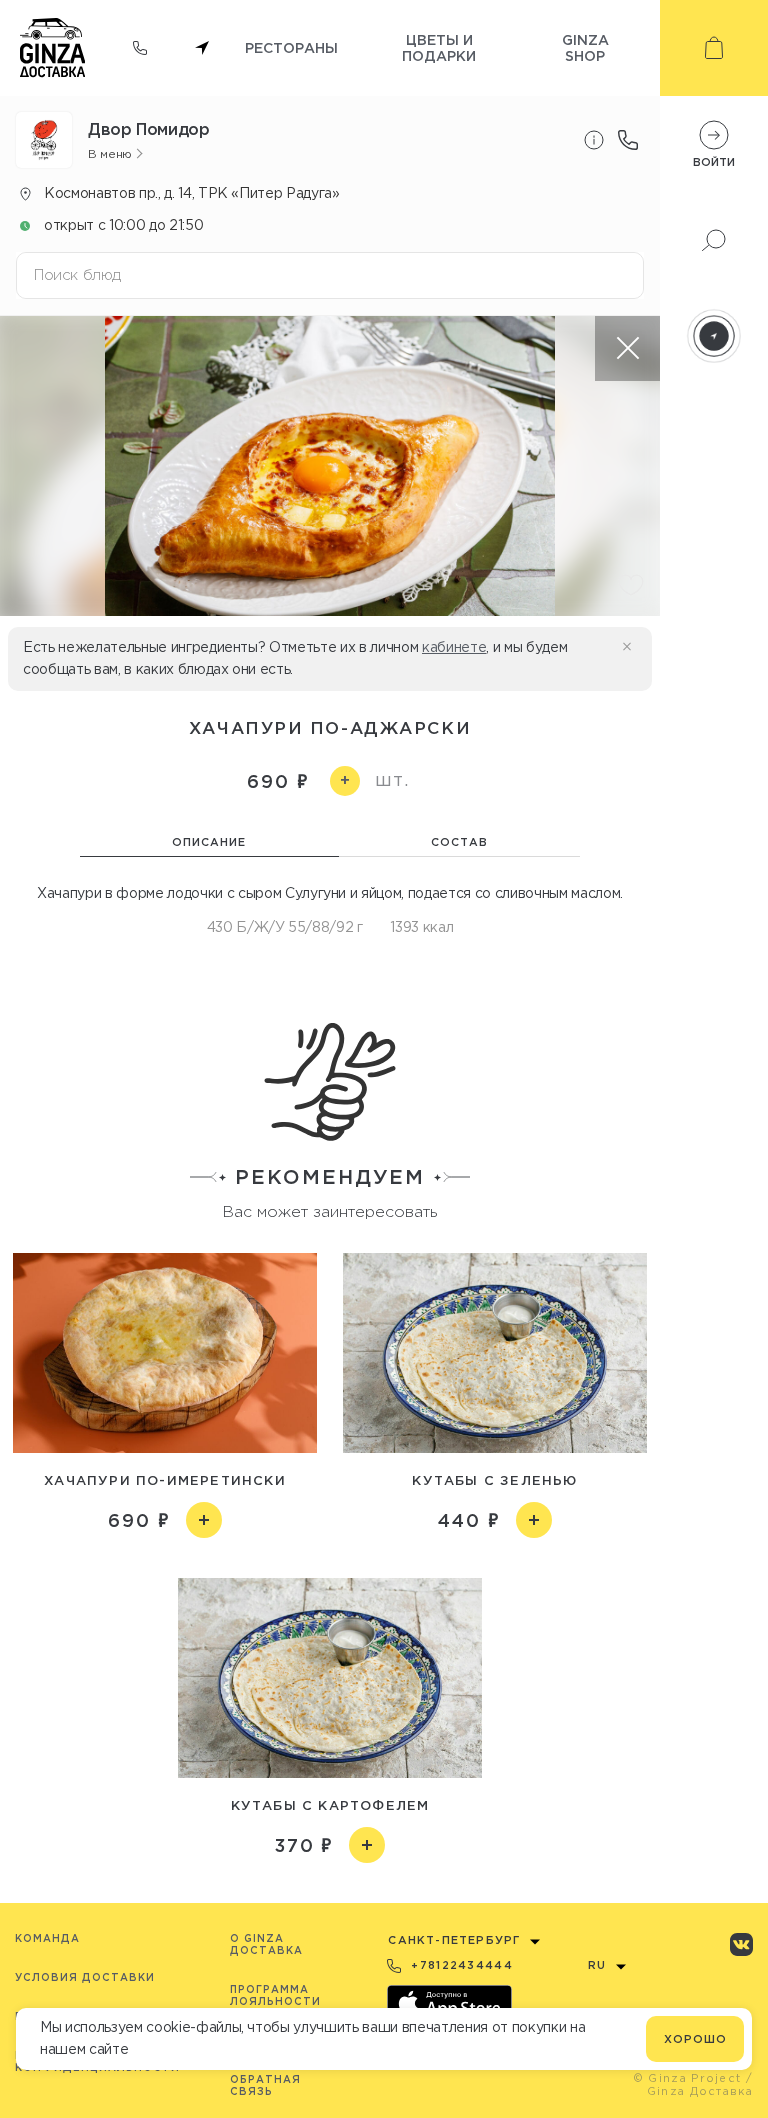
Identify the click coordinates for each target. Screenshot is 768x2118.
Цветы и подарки (439, 47)
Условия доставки (85, 1977)
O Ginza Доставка (266, 1944)
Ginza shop (585, 47)
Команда (47, 1938)
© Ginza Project (687, 2078)
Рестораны (291, 47)
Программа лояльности (275, 1995)
